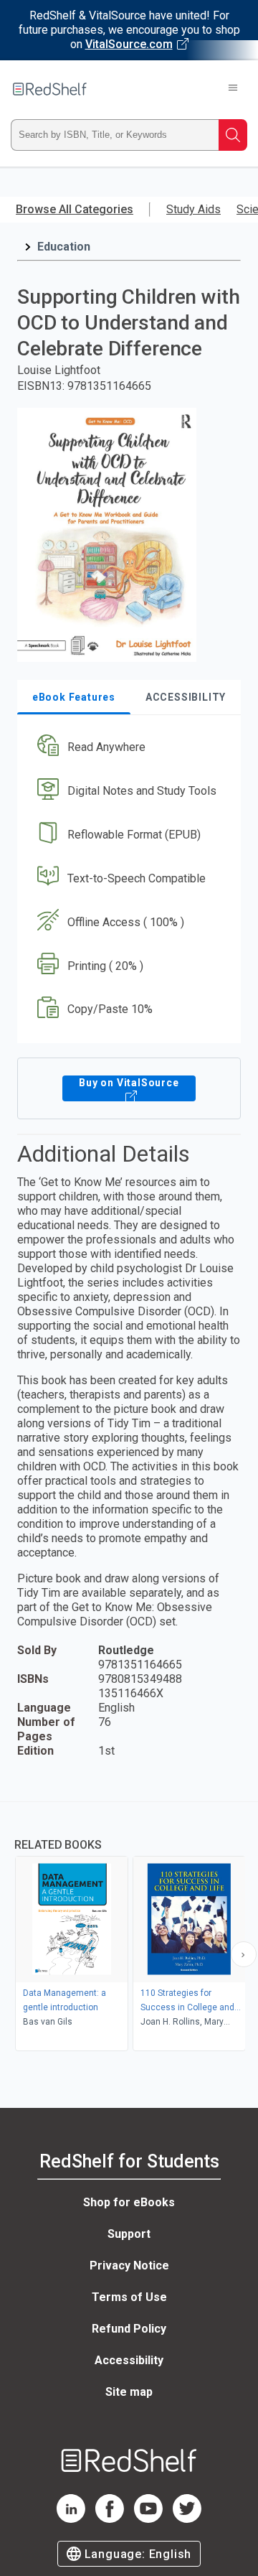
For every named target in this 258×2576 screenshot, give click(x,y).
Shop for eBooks (129, 2202)
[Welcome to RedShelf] (50, 89)
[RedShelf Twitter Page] (187, 2519)
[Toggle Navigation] (233, 89)
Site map (129, 2392)
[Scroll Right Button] (244, 1954)
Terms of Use (129, 2297)
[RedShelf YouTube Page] (148, 2519)
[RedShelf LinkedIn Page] (71, 2519)
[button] (127, 748)
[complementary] (129, 1928)
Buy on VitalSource (129, 1083)
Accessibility (129, 2360)
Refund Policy (129, 2329)
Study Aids (193, 209)
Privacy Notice (129, 2265)
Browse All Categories (75, 209)
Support (129, 2234)
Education (64, 247)
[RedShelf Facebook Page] (110, 2519)
